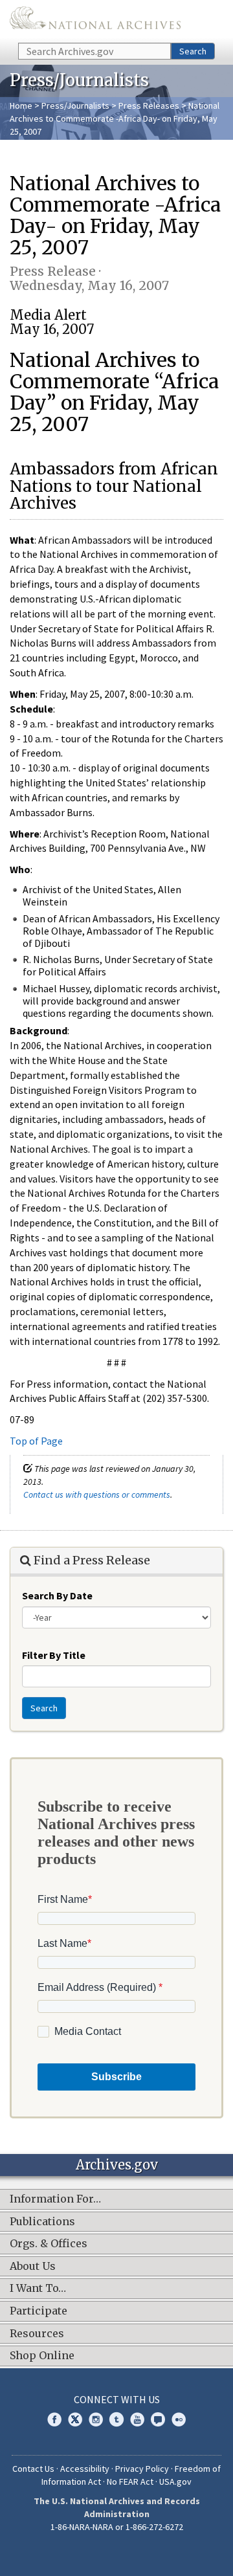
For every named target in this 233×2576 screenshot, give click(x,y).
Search (193, 51)
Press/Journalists (75, 105)
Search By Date (57, 1595)
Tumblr (116, 2419)
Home (21, 105)
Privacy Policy (142, 2469)
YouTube (137, 2419)
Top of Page (36, 1441)
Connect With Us (117, 2399)
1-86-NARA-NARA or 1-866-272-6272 (117, 2527)
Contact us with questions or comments (97, 1494)
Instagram (96, 2419)
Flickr (179, 2419)
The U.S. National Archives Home (95, 20)
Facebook (54, 2419)
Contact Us (33, 2469)
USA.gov (175, 2482)
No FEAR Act (130, 2482)
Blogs (158, 2419)
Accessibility (85, 2469)
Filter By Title (54, 1655)
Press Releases (149, 105)
